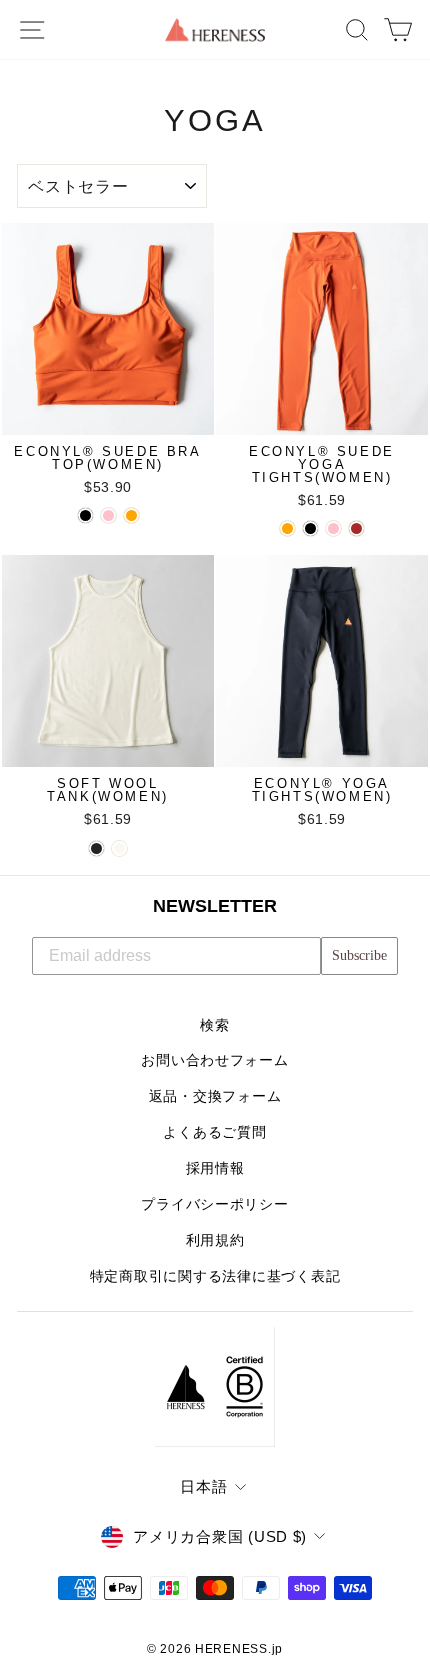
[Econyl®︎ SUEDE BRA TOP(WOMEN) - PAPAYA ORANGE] (131, 515)
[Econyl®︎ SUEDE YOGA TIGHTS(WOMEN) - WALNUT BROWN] (356, 528)
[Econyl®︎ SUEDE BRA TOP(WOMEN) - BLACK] (85, 515)
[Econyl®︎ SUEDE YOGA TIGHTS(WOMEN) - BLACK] (310, 528)
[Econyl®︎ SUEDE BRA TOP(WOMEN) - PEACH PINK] (108, 515)
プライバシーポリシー (214, 1204)
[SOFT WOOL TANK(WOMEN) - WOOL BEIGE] (119, 848)
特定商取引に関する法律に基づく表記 (215, 1276)
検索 (214, 1025)
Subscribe (359, 955)
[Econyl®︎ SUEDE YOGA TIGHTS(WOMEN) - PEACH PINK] (333, 528)
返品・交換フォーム (215, 1096)
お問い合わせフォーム (214, 1060)
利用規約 (215, 1240)
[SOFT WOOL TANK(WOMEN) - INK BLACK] (96, 848)
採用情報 (215, 1168)
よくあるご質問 (214, 1132)
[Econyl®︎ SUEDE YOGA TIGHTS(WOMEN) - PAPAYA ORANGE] (287, 528)
